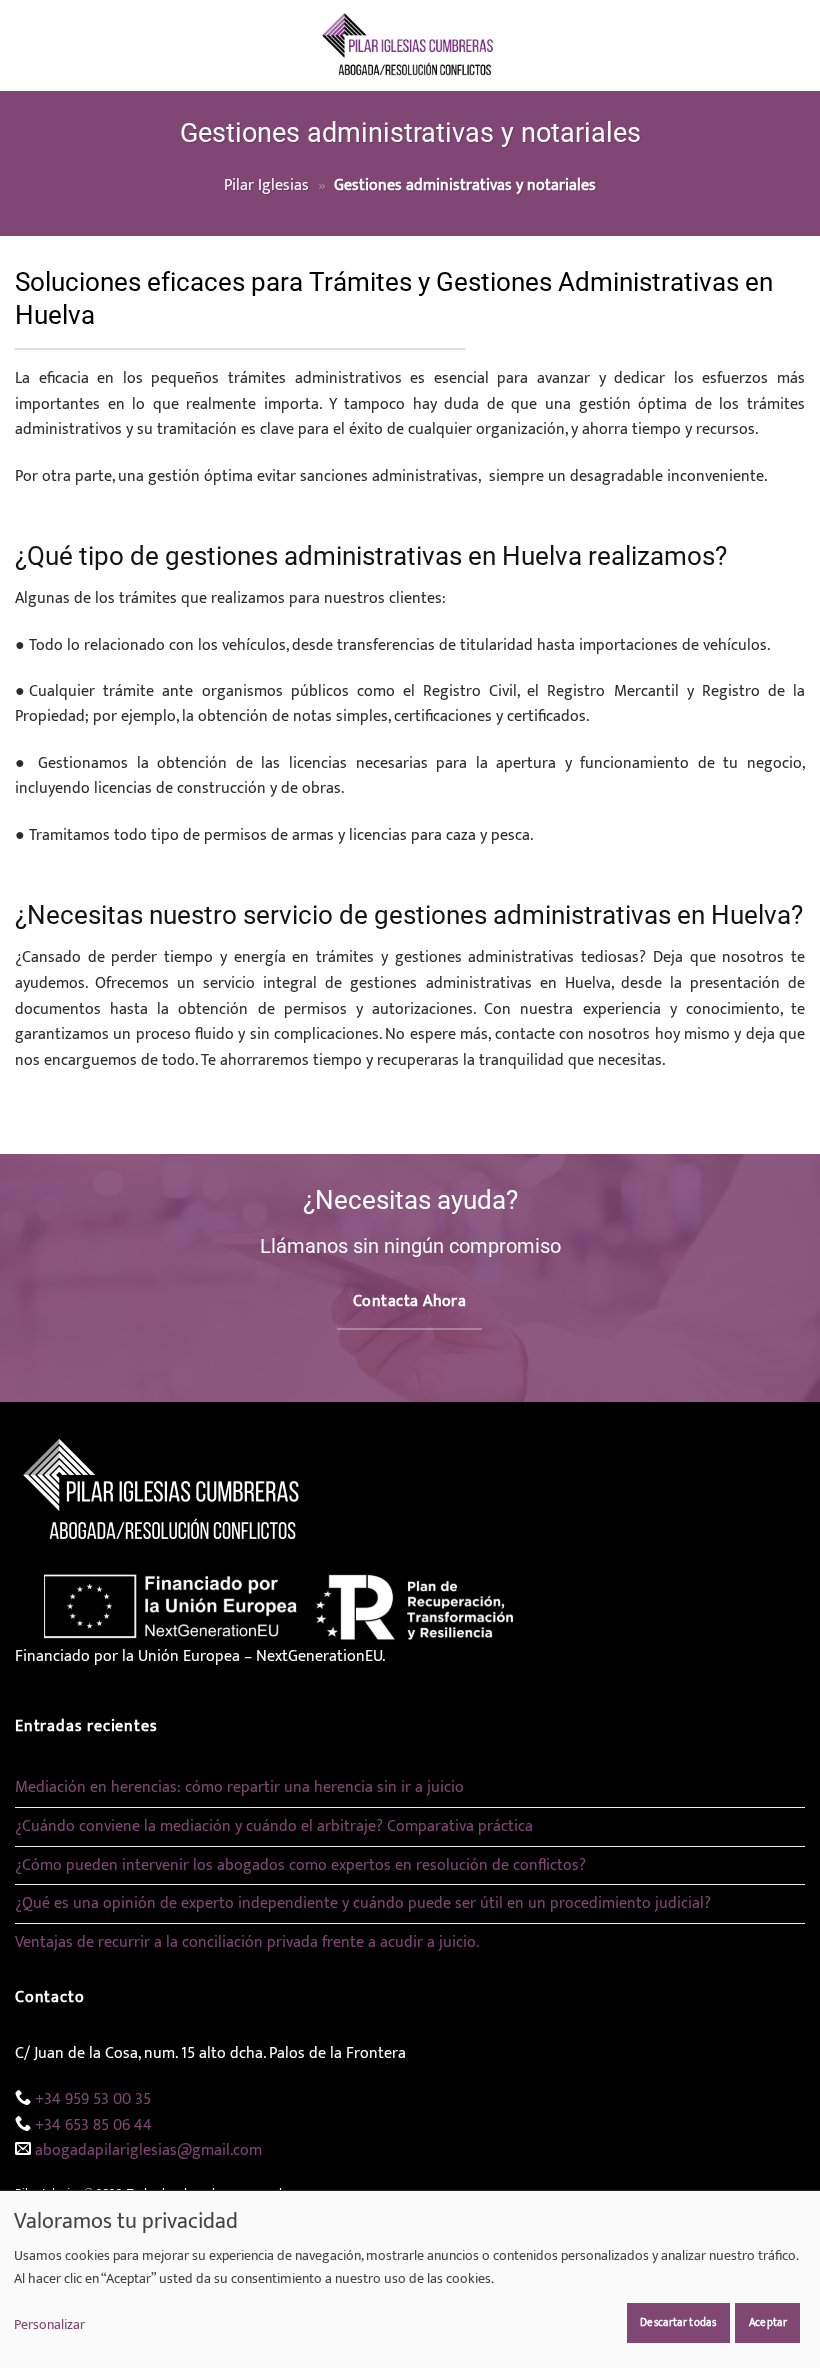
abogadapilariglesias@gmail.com (148, 2150)
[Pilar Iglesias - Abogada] (410, 45)
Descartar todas (678, 2322)
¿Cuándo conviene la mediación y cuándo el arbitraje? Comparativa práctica (274, 1826)
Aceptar (768, 2322)
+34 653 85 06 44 (93, 2125)
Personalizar (49, 2325)
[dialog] (410, 2279)
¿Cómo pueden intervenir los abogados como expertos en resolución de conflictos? (300, 1865)
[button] (27, 45)
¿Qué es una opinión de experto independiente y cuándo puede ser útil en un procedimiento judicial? (363, 1903)
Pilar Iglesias (266, 185)
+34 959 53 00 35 (93, 2099)
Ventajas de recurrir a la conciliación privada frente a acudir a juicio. (247, 1942)
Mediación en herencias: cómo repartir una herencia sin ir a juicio (239, 1787)
